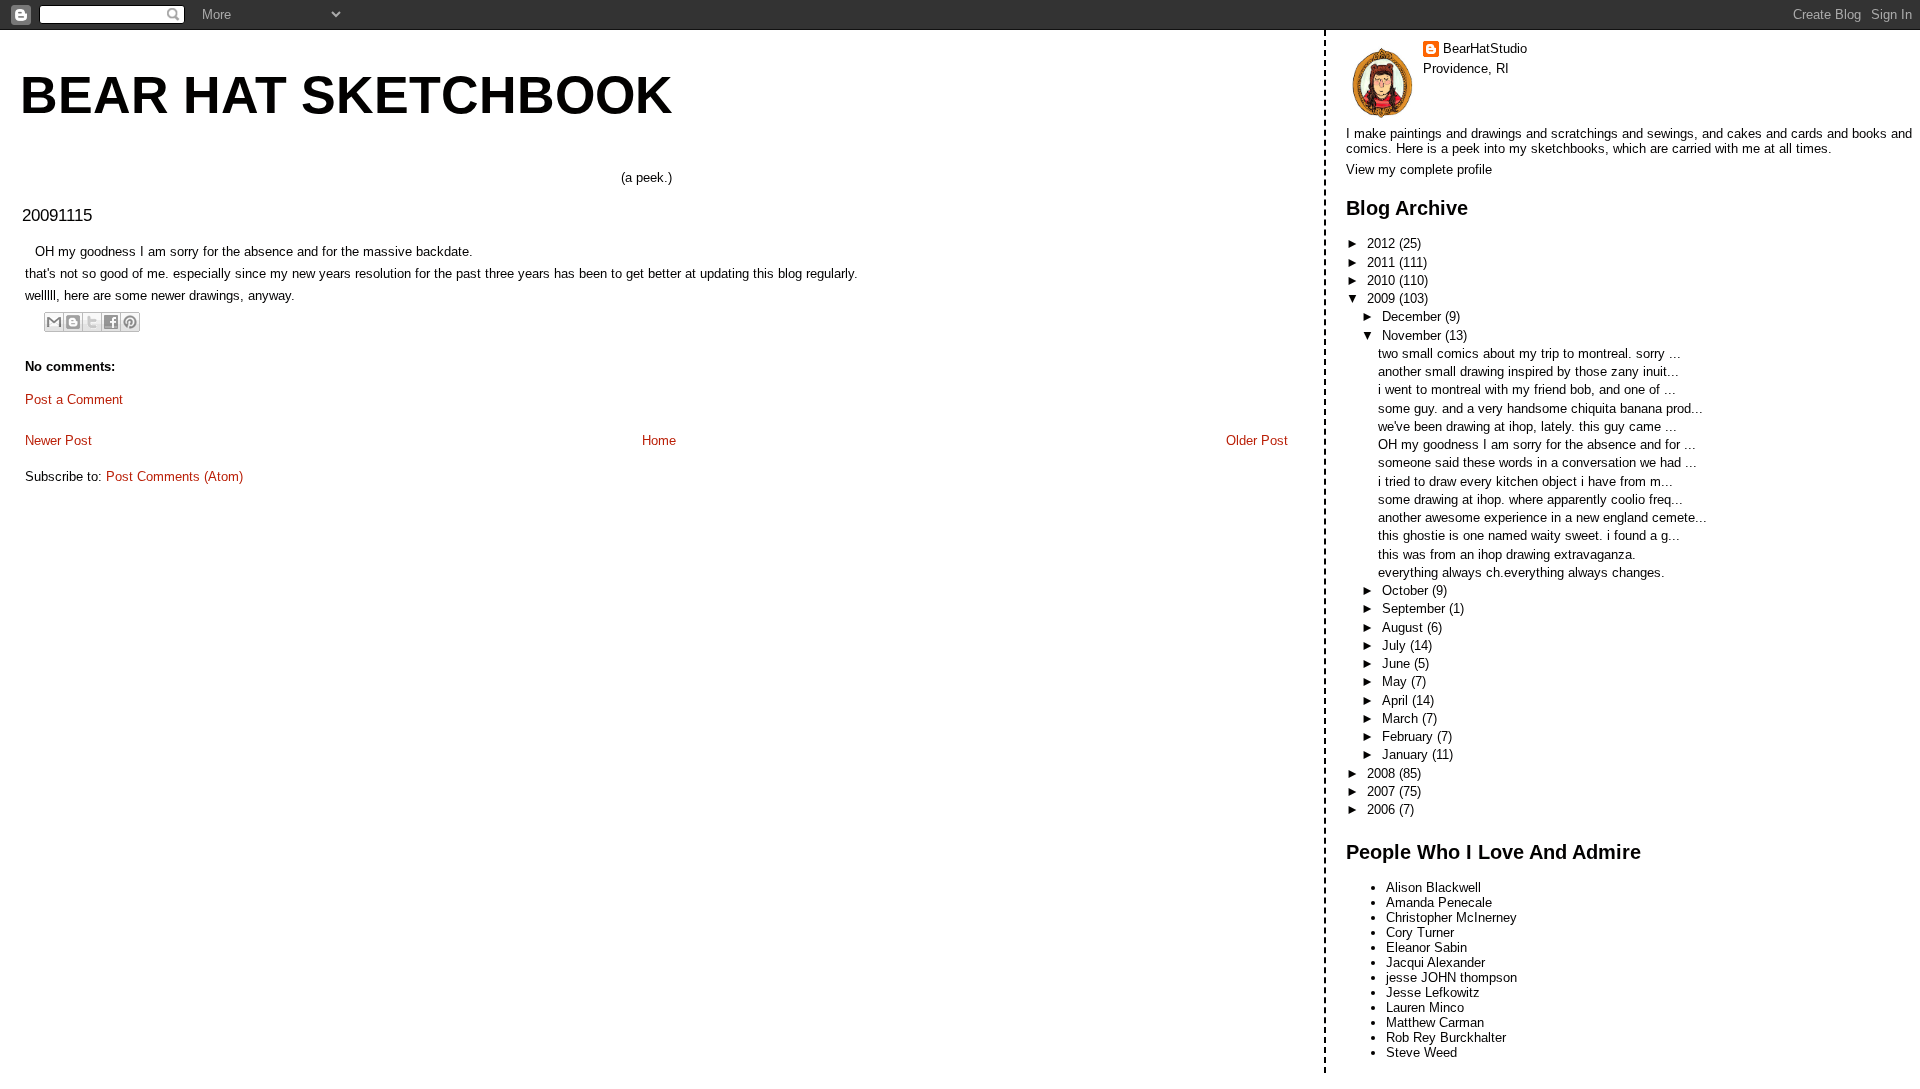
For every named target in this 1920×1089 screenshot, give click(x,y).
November (1413, 335)
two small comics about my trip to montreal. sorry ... (1529, 353)
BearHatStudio (1485, 48)
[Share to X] (92, 322)
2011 (1383, 262)
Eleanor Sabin (1426, 947)
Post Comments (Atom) (174, 476)
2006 (1383, 809)
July (1396, 645)
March (1402, 718)
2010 (1383, 280)
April (1397, 700)
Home (659, 440)
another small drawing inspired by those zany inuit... (1528, 371)
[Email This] (54, 322)
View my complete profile (1419, 169)
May (1396, 681)
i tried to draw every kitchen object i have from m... (1525, 481)
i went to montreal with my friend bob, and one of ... (1527, 389)
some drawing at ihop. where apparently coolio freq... (1530, 499)
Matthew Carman (1435, 1022)
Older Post (1257, 440)
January (1407, 754)
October (1407, 590)
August (1404, 627)
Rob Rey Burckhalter (1446, 1037)
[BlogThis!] (73, 322)
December (1413, 316)
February (1409, 736)
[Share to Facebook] (111, 322)
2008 (1383, 773)
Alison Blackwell (1433, 887)
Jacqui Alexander (1435, 962)
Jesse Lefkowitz (1433, 992)
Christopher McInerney (1451, 917)
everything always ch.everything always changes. (1521, 572)
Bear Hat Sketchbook (346, 95)
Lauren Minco (1425, 1007)
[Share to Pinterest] (130, 322)
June (1398, 663)
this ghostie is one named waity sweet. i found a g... (1529, 535)
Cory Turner (1420, 932)
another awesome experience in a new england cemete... (1542, 517)
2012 (1383, 243)
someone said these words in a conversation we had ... (1537, 462)
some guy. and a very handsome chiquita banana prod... (1540, 408)
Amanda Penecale (1439, 902)
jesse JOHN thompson (1451, 977)
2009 (1383, 298)
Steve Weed (1421, 1052)
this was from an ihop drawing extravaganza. (1507, 554)
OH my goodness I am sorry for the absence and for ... (1537, 444)
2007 (1383, 791)
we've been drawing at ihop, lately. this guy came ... (1527, 426)
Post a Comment (74, 399)
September (1415, 608)
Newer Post (58, 440)
